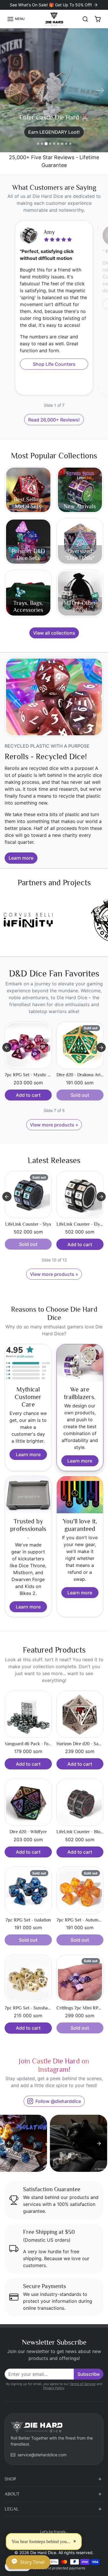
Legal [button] (12, 2509)
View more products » (54, 1125)
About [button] (12, 2494)
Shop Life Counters (54, 364)
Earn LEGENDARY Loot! (54, 130)
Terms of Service (83, 2384)
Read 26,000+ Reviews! (54, 420)
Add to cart (28, 1244)
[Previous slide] (7, 1047)
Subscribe (89, 2374)
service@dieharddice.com (42, 2455)
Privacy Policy (54, 2388)
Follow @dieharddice (58, 2101)
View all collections (54, 633)
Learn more (21, 858)
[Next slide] (101, 1047)
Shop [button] (10, 2479)
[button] (16, 19)
